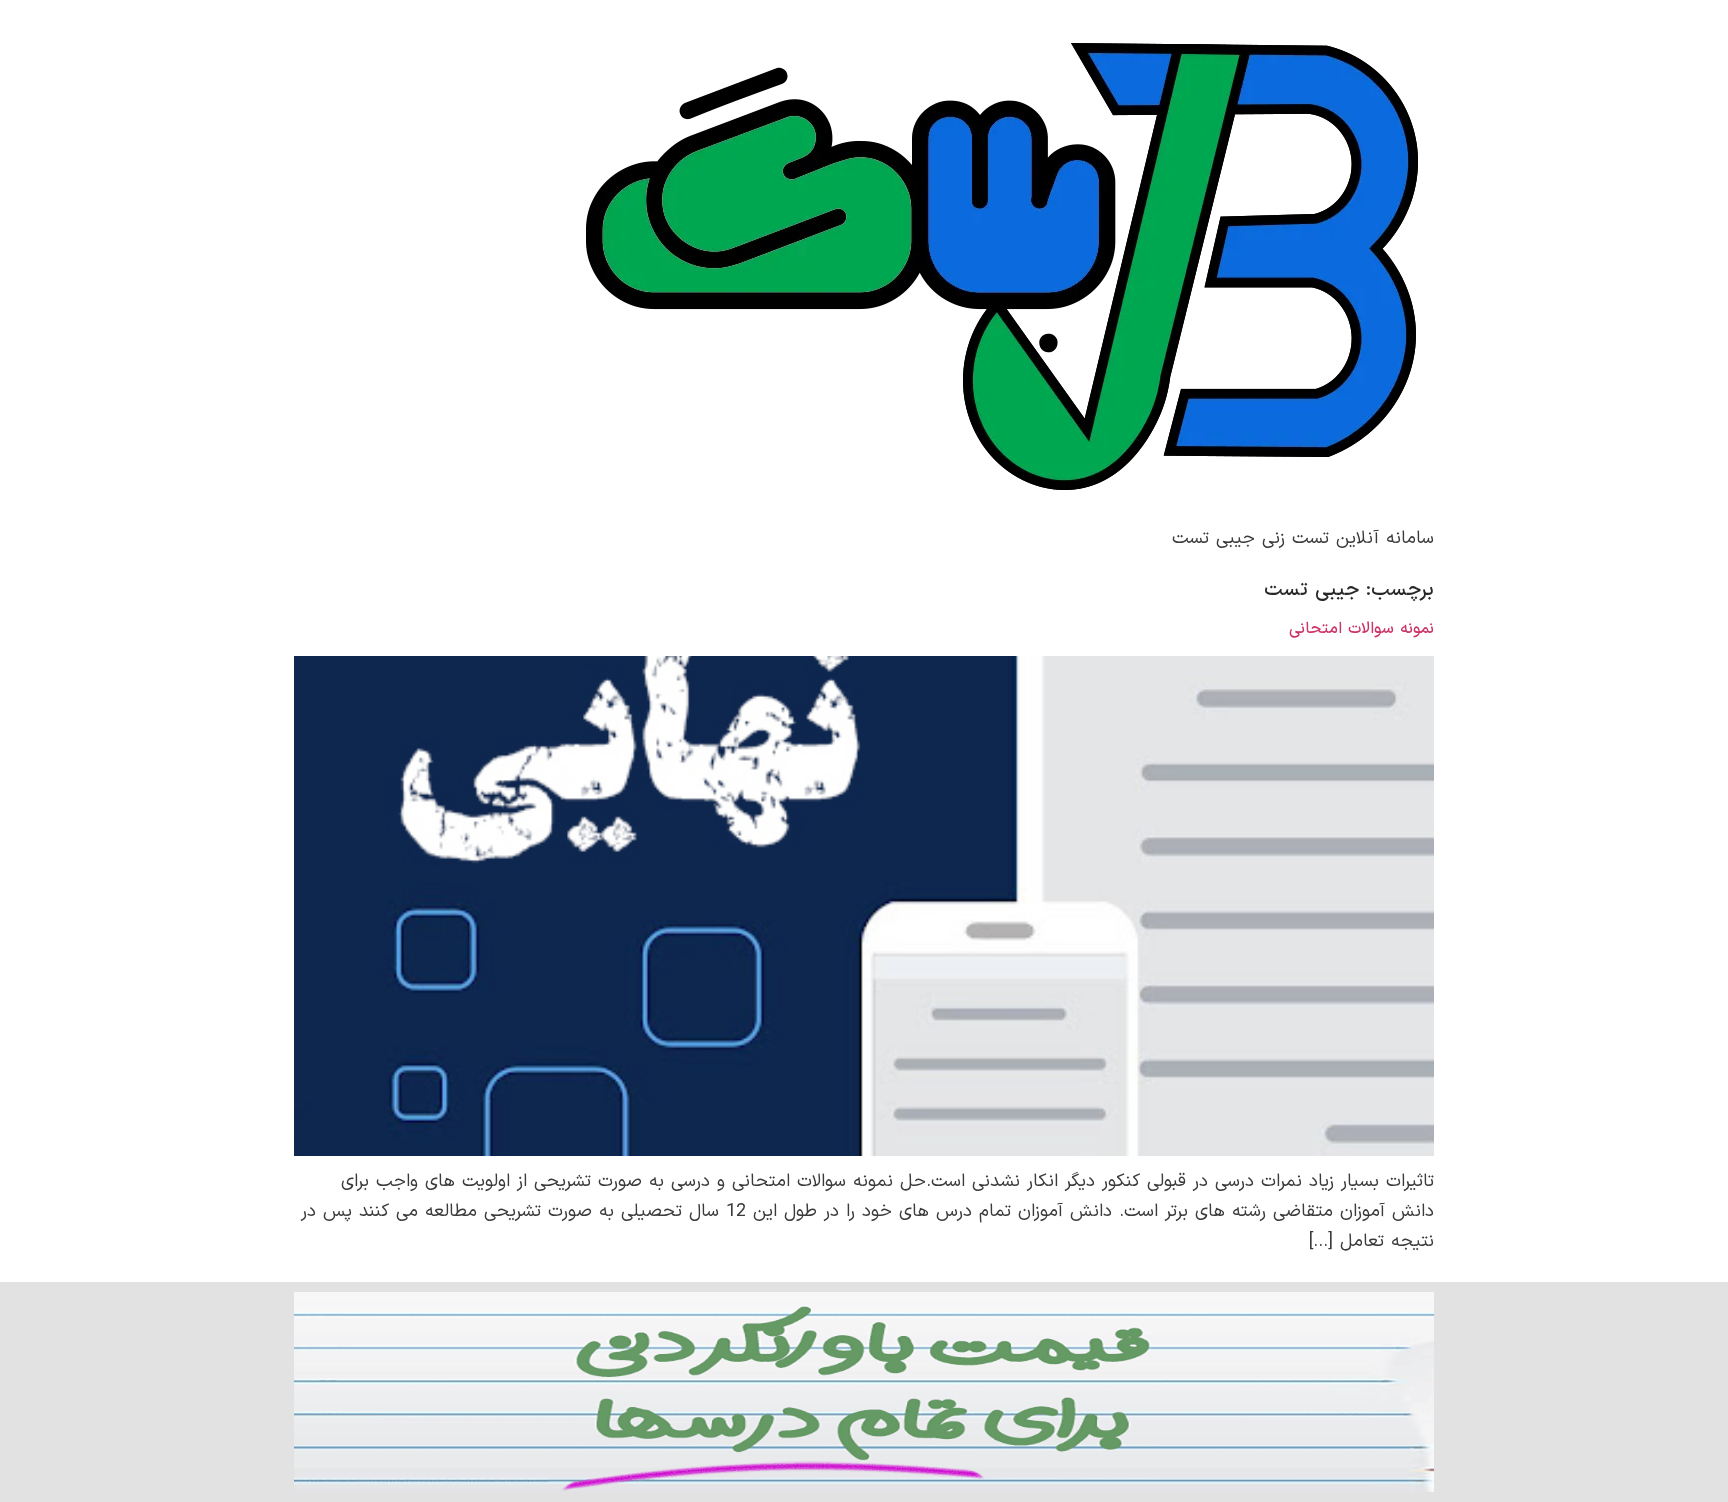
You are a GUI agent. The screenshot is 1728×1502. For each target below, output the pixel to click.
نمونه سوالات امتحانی (1361, 629)
